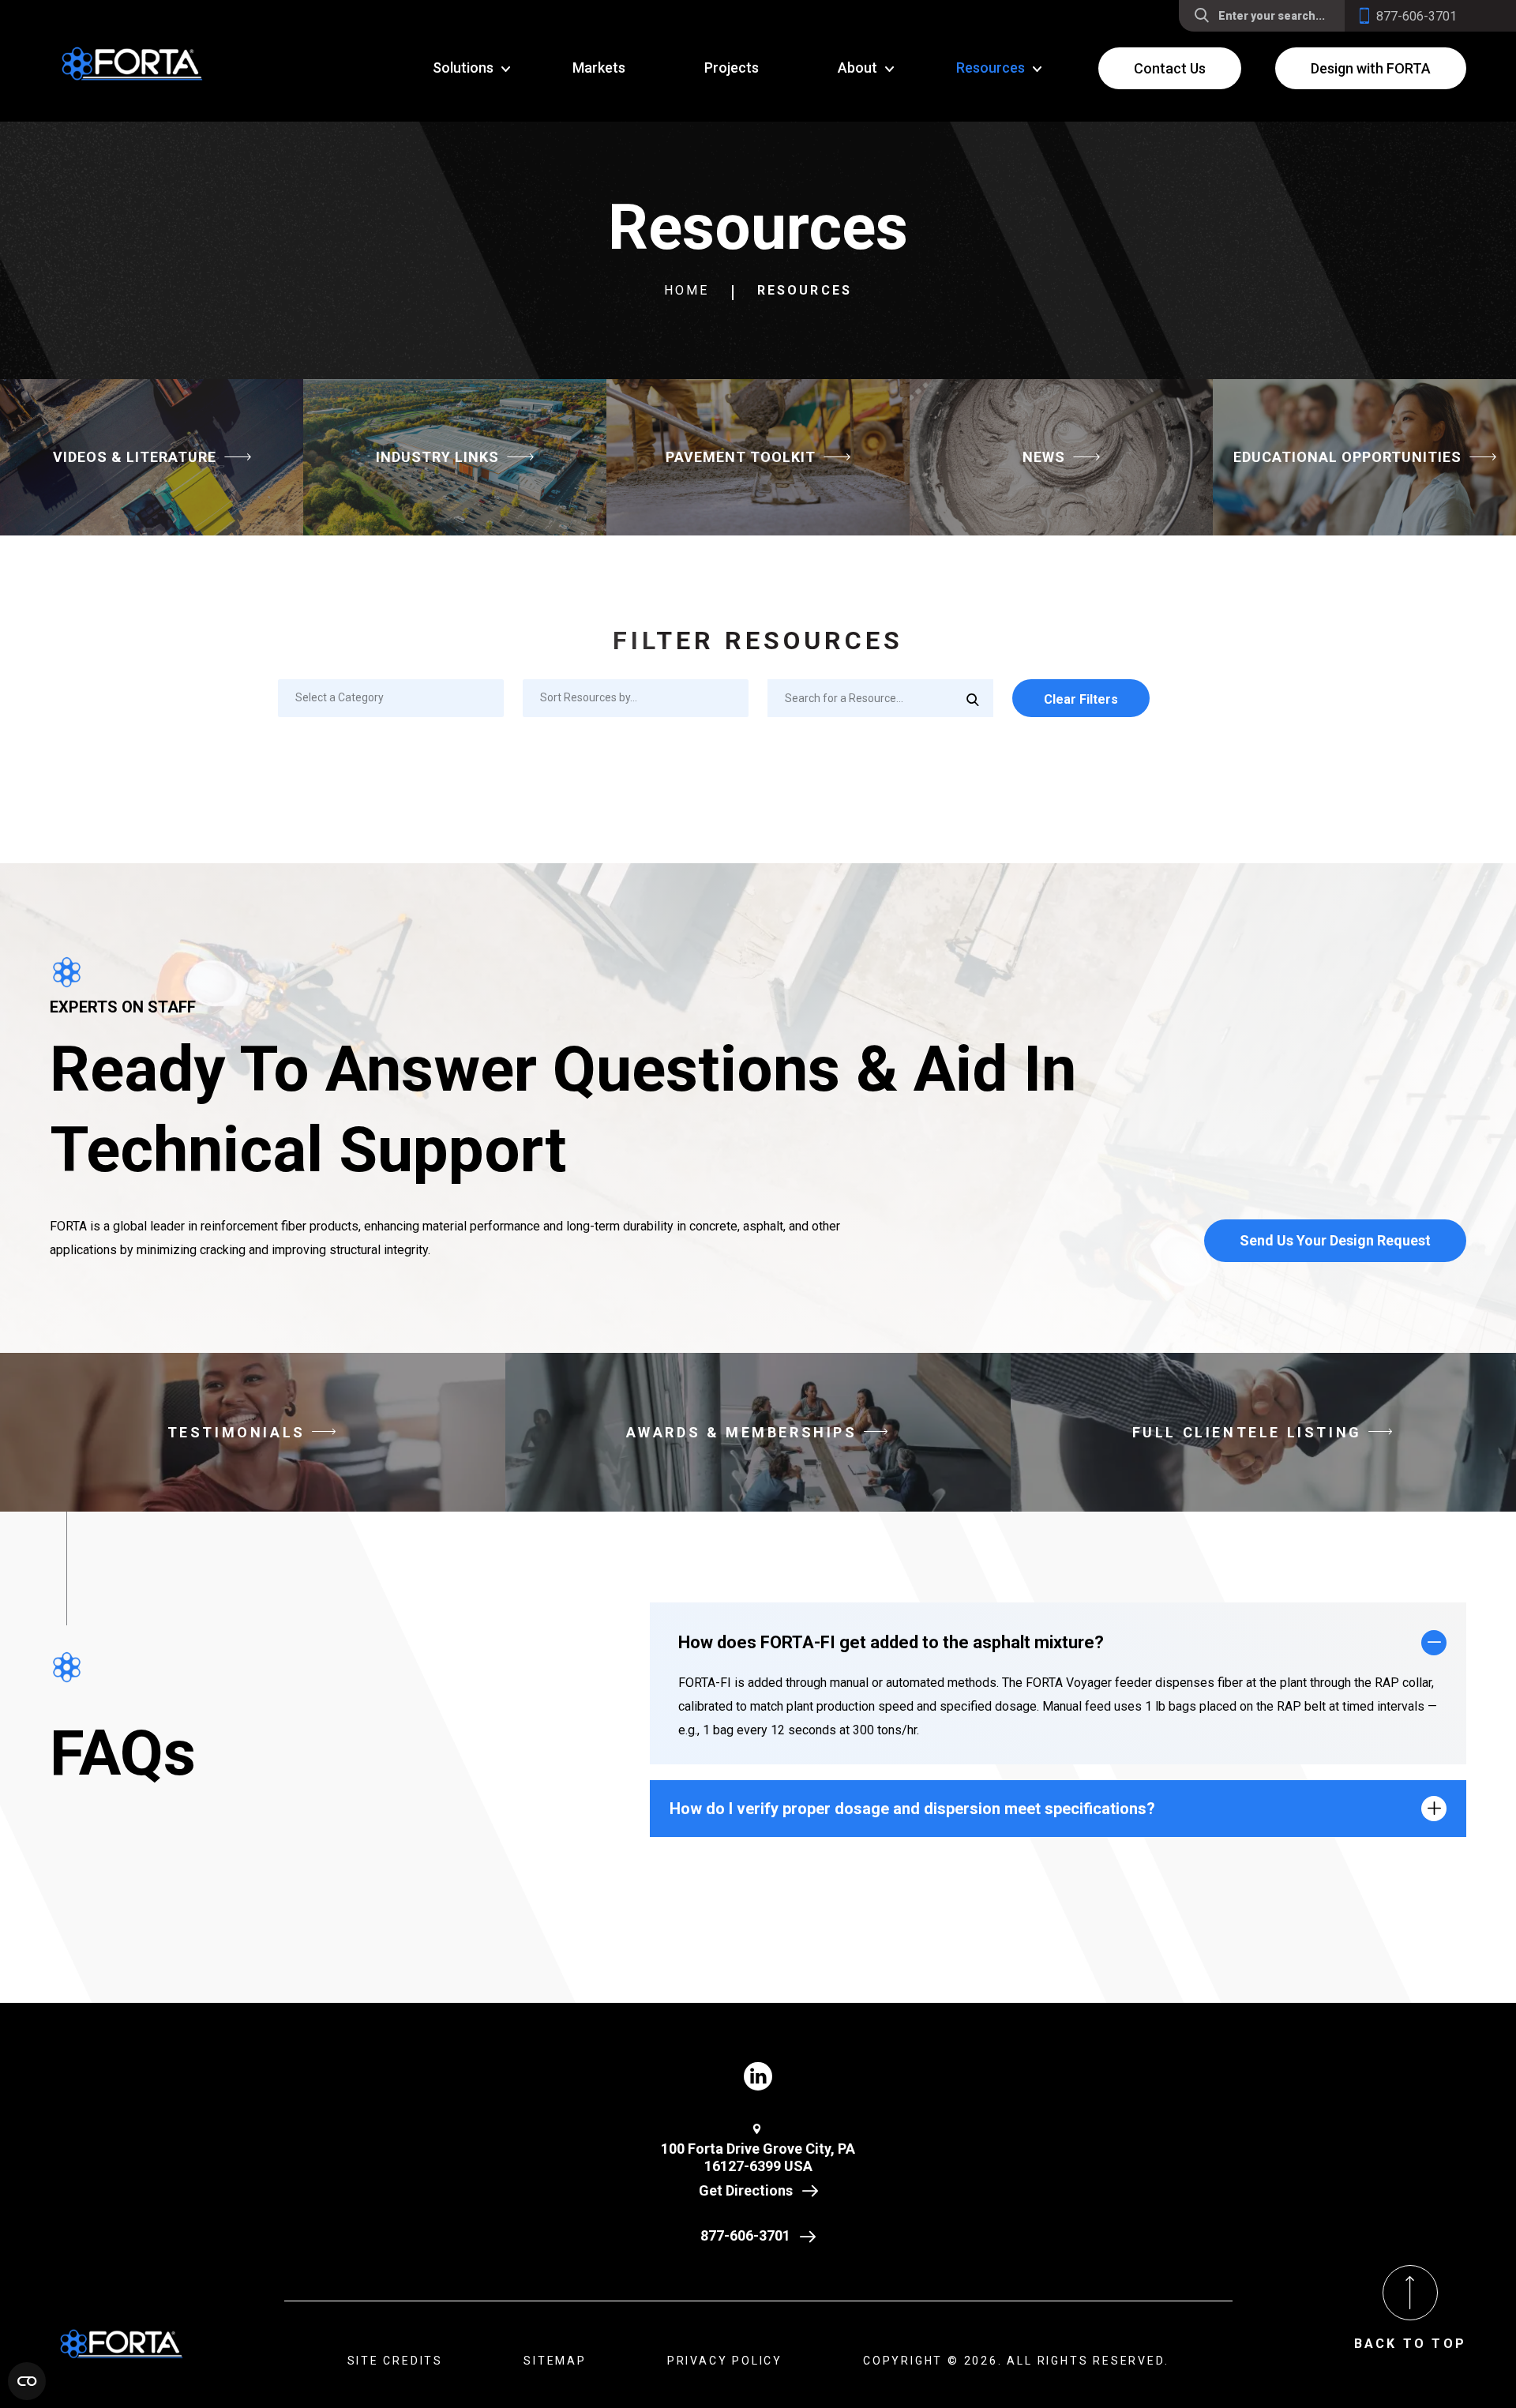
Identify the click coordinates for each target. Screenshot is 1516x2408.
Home (687, 290)
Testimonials (236, 1432)
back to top (1410, 2344)
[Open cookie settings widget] (27, 2381)
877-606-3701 (745, 2235)
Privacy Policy (725, 2361)
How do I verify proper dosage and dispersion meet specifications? (912, 1809)
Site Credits (396, 2361)
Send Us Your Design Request (1335, 1240)
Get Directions (746, 2190)
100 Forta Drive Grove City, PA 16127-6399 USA (758, 2158)
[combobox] (391, 698)
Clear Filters (1081, 699)
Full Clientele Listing (1247, 1432)
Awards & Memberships (742, 1432)
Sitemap (555, 2361)
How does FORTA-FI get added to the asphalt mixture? (891, 1642)
